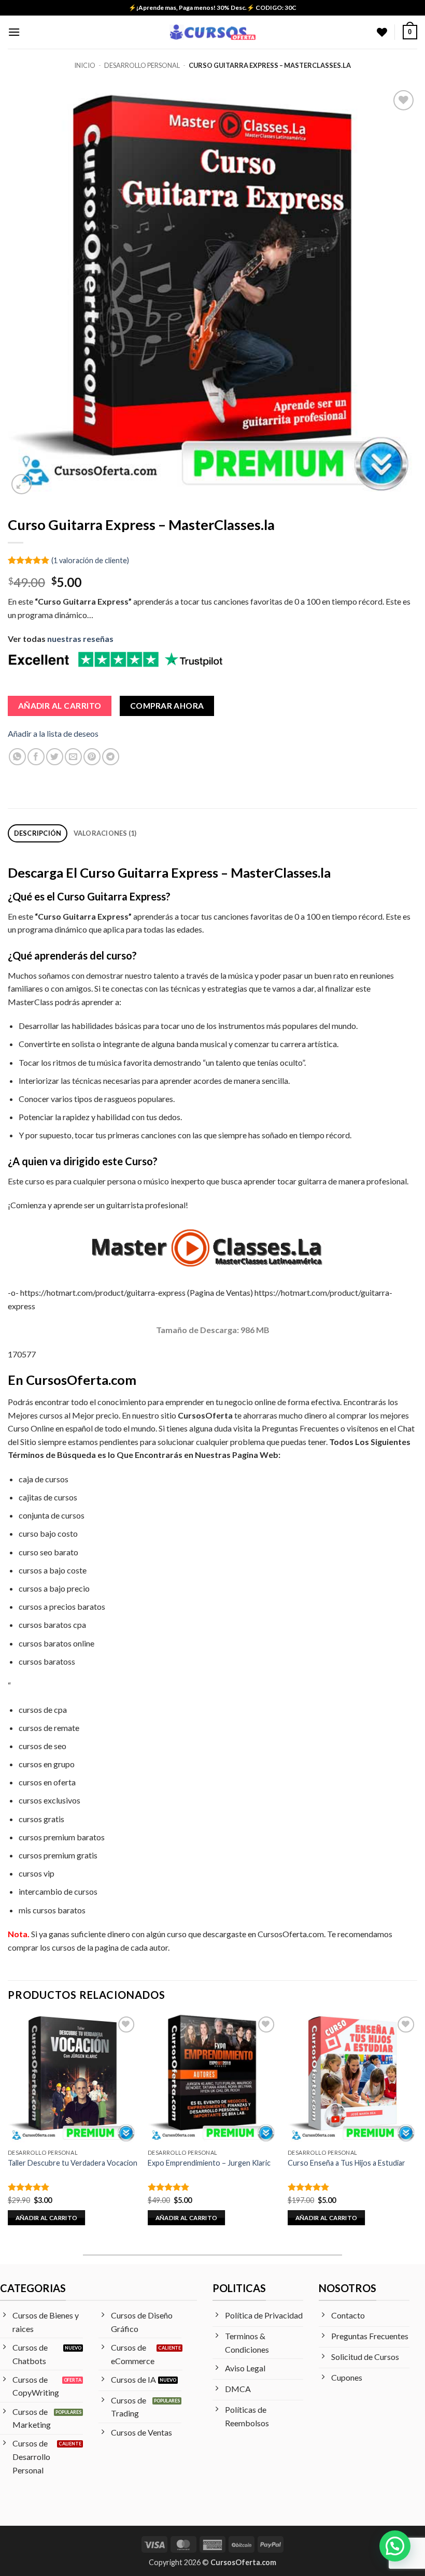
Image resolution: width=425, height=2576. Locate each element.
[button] (14, 32)
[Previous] (8, 2129)
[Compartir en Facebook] (36, 757)
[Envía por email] (73, 757)
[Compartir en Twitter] (55, 757)
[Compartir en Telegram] (111, 757)
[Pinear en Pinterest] (92, 757)
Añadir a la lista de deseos (53, 733)
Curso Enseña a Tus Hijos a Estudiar (346, 2163)
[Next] (417, 2129)
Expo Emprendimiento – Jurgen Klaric (209, 2163)
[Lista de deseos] (382, 32)
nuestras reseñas (80, 639)
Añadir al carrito (60, 706)
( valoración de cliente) (90, 560)
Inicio (85, 65)
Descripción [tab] (38, 833)
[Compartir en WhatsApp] (17, 757)
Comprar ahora (167, 706)
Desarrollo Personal (142, 65)
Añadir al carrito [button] (47, 2218)
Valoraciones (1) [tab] (105, 833)
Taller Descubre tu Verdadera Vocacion (73, 2163)
